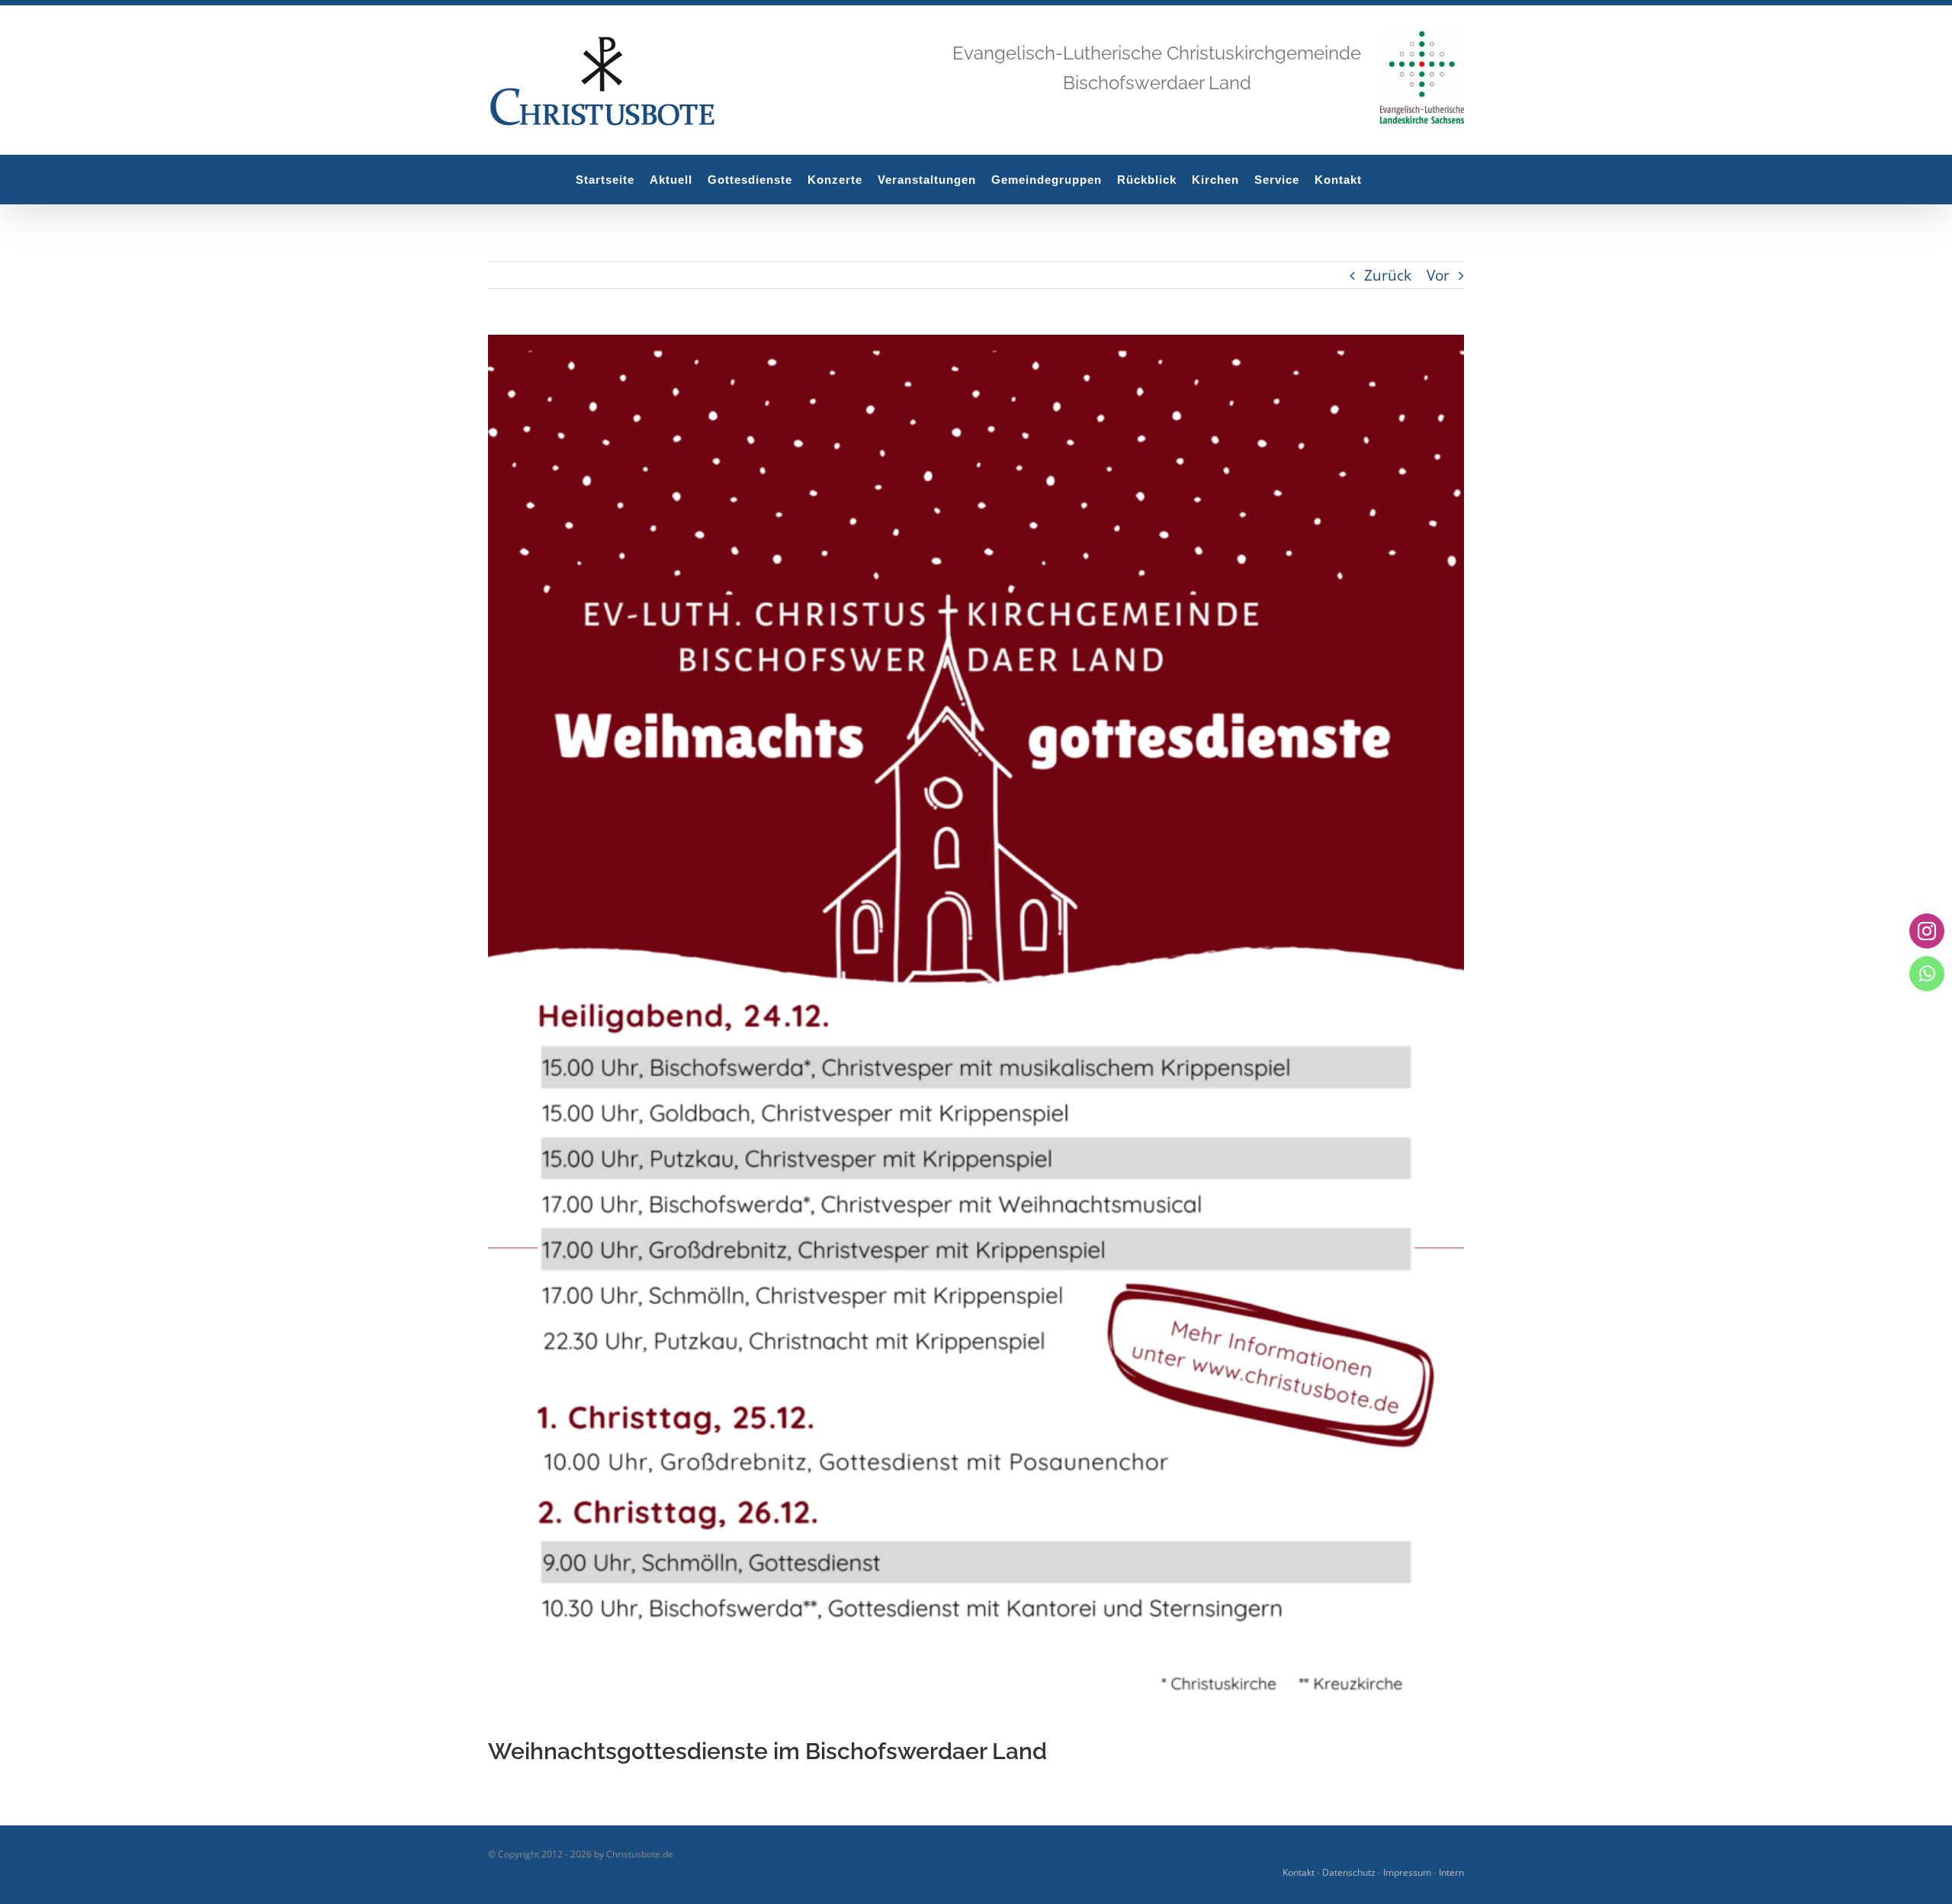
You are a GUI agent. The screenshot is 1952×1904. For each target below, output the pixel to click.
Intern (1451, 1872)
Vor (1438, 275)
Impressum (1407, 1872)
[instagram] (1927, 931)
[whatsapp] (1927, 974)
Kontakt (1299, 1872)
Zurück (1388, 275)
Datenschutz (1349, 1872)
